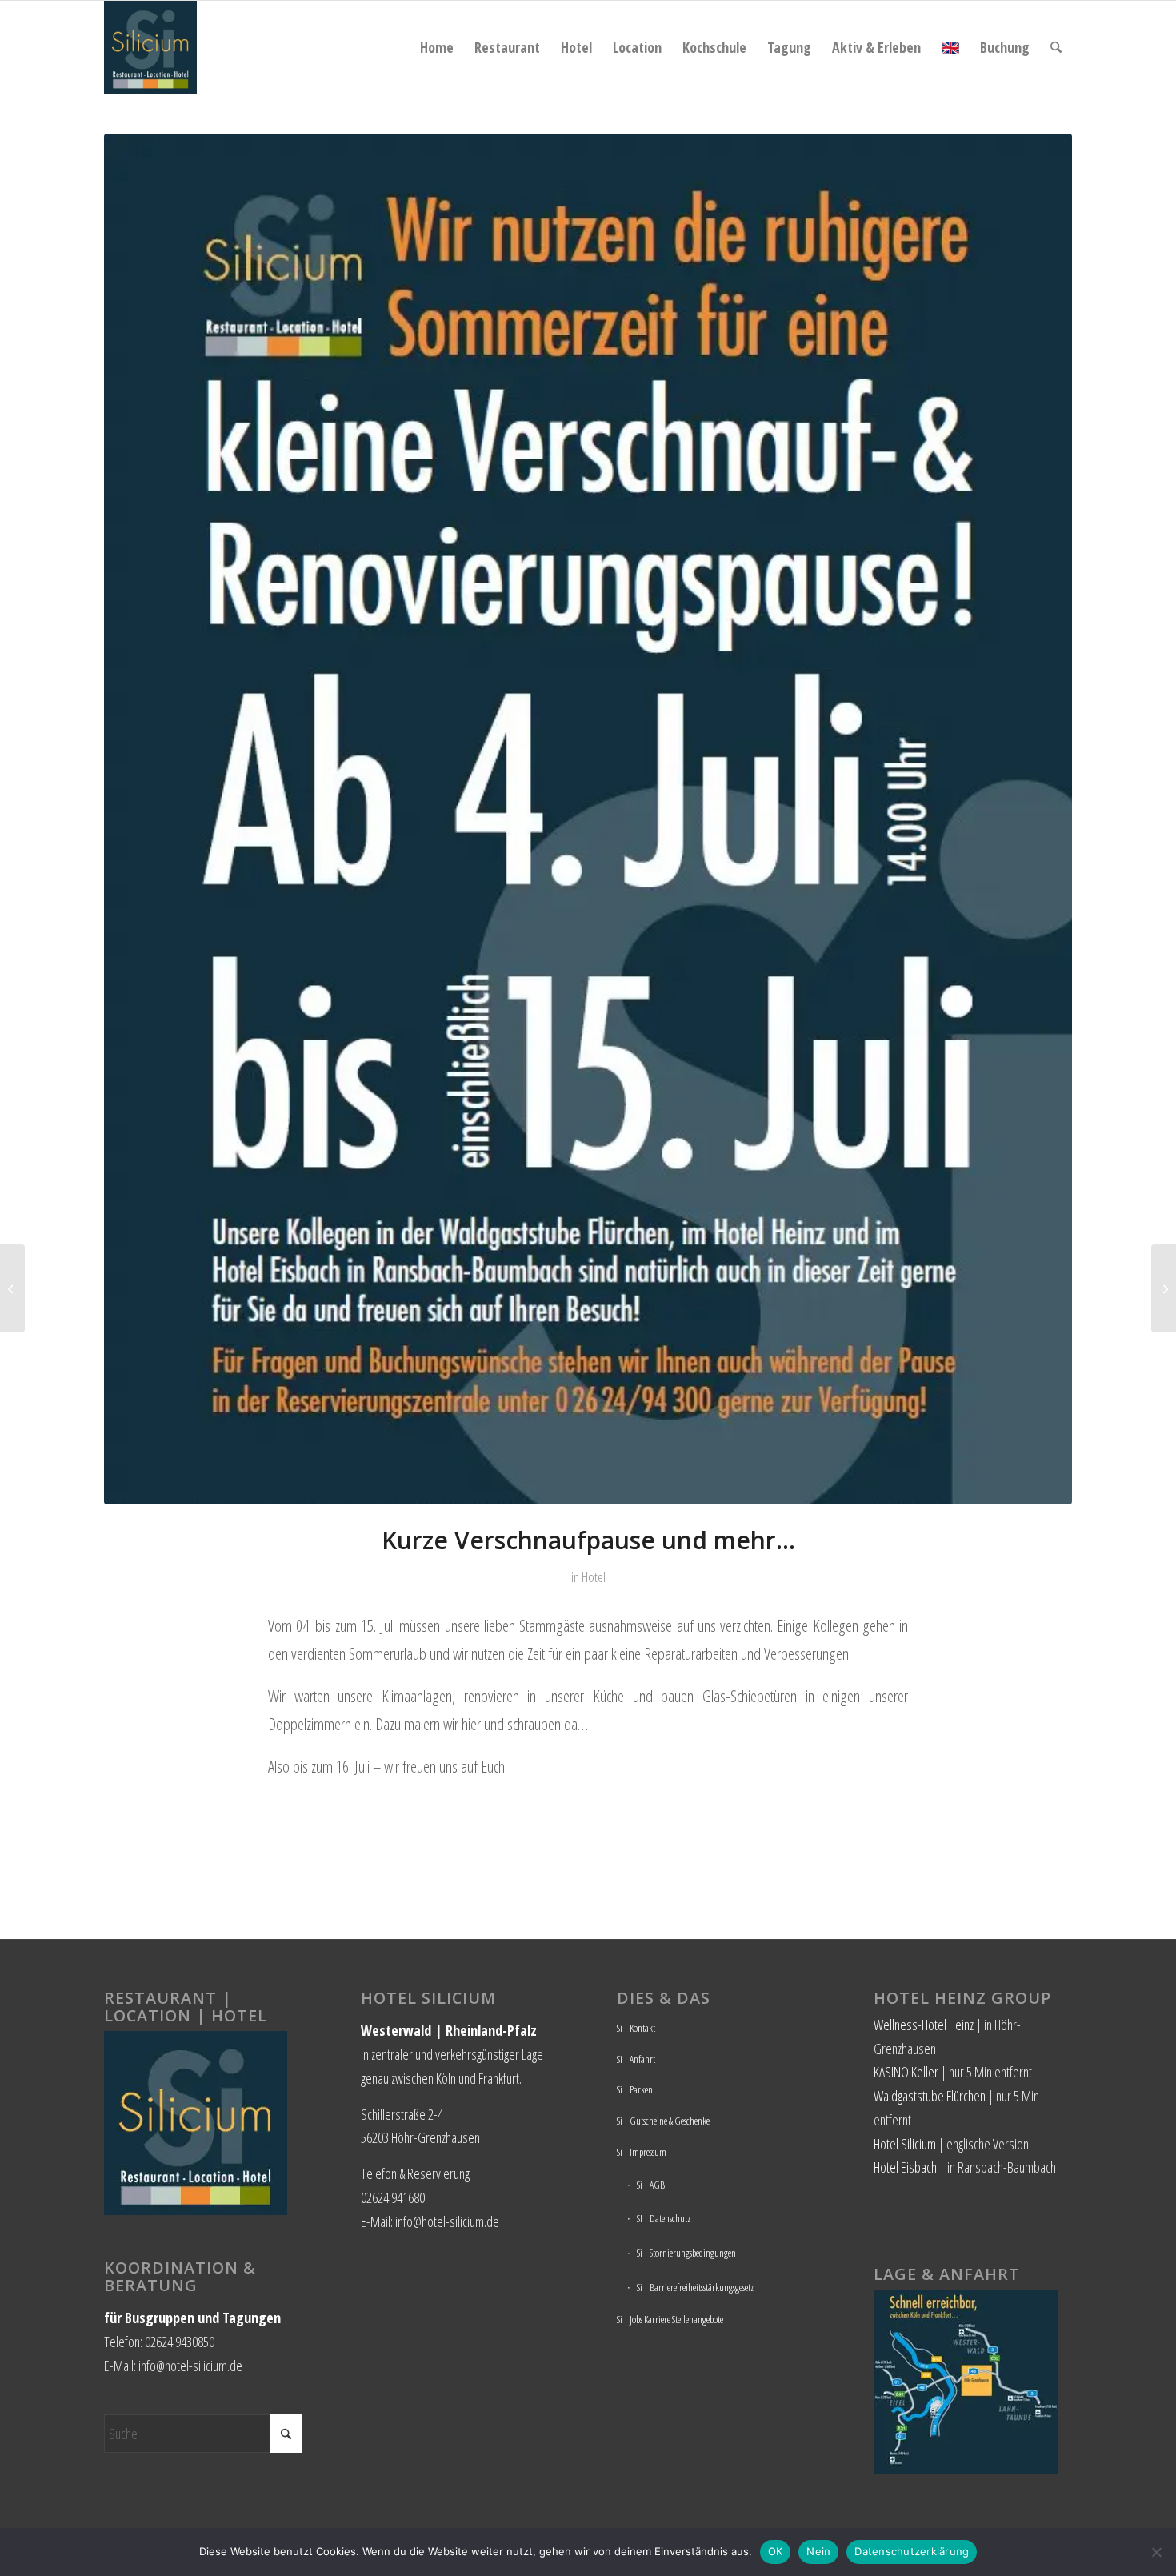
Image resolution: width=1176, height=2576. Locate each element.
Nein (818, 2551)
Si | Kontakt (636, 2028)
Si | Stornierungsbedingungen (686, 2253)
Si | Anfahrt (636, 2059)
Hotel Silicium (905, 2144)
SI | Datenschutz (664, 2218)
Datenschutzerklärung (912, 2551)
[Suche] (1056, 47)
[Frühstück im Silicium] (12, 1288)
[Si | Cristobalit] (1164, 1288)
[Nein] (1156, 2552)
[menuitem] (437, 47)
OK (776, 2551)
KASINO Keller (906, 2072)
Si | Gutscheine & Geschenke (663, 2121)
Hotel (594, 1577)
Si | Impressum (642, 2152)
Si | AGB (651, 2185)
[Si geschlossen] (588, 819)
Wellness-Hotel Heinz (924, 2025)
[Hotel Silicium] (150, 47)
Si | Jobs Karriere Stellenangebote (670, 2319)
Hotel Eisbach (905, 2167)
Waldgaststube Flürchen (930, 2096)
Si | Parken (635, 2089)
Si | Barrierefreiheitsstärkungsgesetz (695, 2287)
